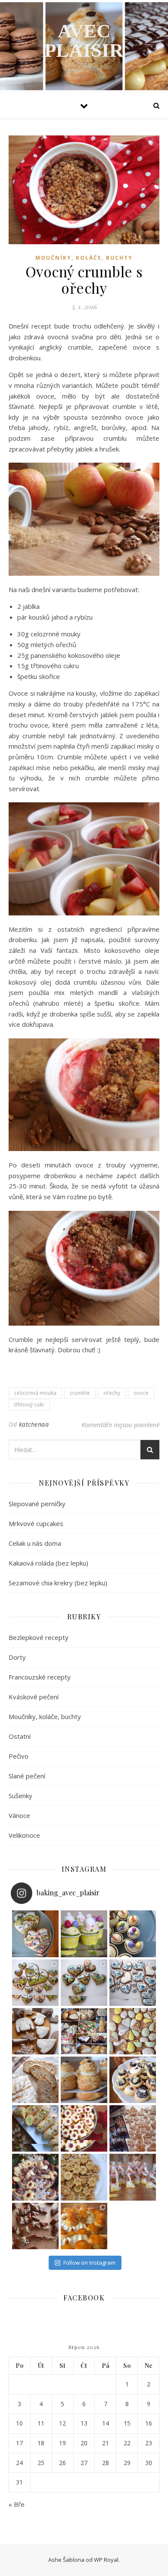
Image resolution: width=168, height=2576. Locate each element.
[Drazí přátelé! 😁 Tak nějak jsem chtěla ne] (84, 2031)
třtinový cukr (29, 1405)
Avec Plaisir (84, 41)
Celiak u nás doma (35, 1543)
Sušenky (20, 1796)
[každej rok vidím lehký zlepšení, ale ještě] (133, 2128)
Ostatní (20, 1736)
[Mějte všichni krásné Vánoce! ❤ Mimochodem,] (35, 2031)
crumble (80, 1393)
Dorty (17, 1657)
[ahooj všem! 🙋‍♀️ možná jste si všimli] (35, 1934)
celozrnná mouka (35, 1393)
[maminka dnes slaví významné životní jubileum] (133, 1983)
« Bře (17, 2504)
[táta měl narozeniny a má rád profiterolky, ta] (84, 2226)
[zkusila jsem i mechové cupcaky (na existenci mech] (84, 1934)
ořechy (112, 1393)
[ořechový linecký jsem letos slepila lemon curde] (84, 2177)
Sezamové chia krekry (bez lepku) (58, 1583)
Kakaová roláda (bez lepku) (48, 1563)
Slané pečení (27, 1776)
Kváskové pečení (34, 1697)
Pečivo (19, 1756)
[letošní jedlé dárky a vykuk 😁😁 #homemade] (133, 2177)
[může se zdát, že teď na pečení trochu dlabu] (35, 2080)
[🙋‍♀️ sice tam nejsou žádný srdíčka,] (84, 2080)
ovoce (141, 1393)
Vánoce (19, 1815)
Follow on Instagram (89, 2263)
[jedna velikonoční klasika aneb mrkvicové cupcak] (133, 1934)
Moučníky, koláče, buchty (84, 258)
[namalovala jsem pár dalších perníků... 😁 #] (35, 1983)
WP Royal (106, 2560)
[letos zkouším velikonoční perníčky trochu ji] (84, 1983)
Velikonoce (24, 1835)
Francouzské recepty (40, 1677)
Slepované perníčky (37, 1504)
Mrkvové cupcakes (36, 1523)
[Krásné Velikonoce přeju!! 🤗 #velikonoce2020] (133, 2031)
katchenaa (34, 1424)
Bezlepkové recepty (39, 1637)
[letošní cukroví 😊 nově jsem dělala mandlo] (35, 2177)
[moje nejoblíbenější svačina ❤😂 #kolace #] (133, 2080)
